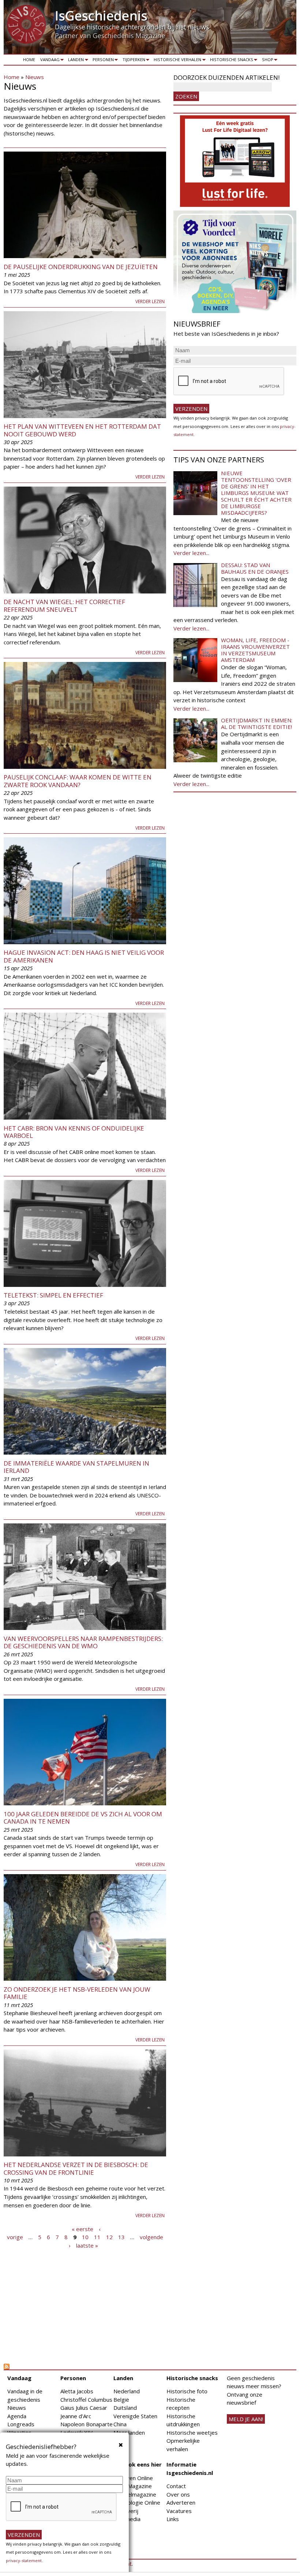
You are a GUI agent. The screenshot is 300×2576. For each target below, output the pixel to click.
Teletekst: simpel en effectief (53, 1295)
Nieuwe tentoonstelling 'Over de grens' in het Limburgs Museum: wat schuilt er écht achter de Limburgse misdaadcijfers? (256, 493)
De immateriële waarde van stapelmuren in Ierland (76, 1467)
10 (85, 2237)
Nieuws (35, 77)
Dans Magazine (133, 2486)
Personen (102, 61)
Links (173, 2519)
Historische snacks (230, 61)
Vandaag (49, 61)
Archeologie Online (137, 2502)
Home (29, 59)
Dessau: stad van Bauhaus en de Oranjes (255, 568)
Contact (176, 2486)
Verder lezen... (191, 553)
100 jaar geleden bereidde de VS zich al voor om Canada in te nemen (83, 1818)
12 (109, 2237)
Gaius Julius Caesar (84, 2408)
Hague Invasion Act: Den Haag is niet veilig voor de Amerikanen (84, 956)
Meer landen (129, 2432)
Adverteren (181, 2502)
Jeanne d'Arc (76, 2416)
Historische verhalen (177, 61)
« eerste (82, 2229)
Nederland (127, 2391)
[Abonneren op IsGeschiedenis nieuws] (85, 2367)
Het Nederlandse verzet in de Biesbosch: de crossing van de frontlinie (76, 2168)
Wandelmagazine (135, 2494)
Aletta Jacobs (77, 2391)
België (121, 2400)
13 (121, 2237)
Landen (75, 61)
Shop (266, 61)
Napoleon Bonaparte (87, 2424)
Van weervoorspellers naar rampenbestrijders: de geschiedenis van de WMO (83, 1642)
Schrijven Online (133, 2478)
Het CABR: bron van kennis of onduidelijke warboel (74, 1132)
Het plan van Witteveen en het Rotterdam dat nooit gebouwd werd (82, 430)
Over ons (178, 2494)
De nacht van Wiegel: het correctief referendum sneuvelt (64, 605)
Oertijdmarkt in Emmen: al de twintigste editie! (257, 723)
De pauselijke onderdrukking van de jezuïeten (81, 267)
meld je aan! (246, 2419)
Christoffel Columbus (86, 2400)
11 (97, 2237)
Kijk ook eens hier (138, 2464)
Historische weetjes (192, 2432)
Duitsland (125, 2408)
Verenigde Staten (135, 2416)
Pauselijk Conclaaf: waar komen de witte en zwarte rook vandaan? (78, 781)
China (120, 2424)
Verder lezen (150, 301)
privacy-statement (24, 2560)
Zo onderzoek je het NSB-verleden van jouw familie (77, 1993)
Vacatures (179, 2511)
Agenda (17, 2416)
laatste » (87, 2245)
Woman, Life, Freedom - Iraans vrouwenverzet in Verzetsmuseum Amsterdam (255, 650)
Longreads (21, 2424)
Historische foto (187, 2391)
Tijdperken (133, 61)
